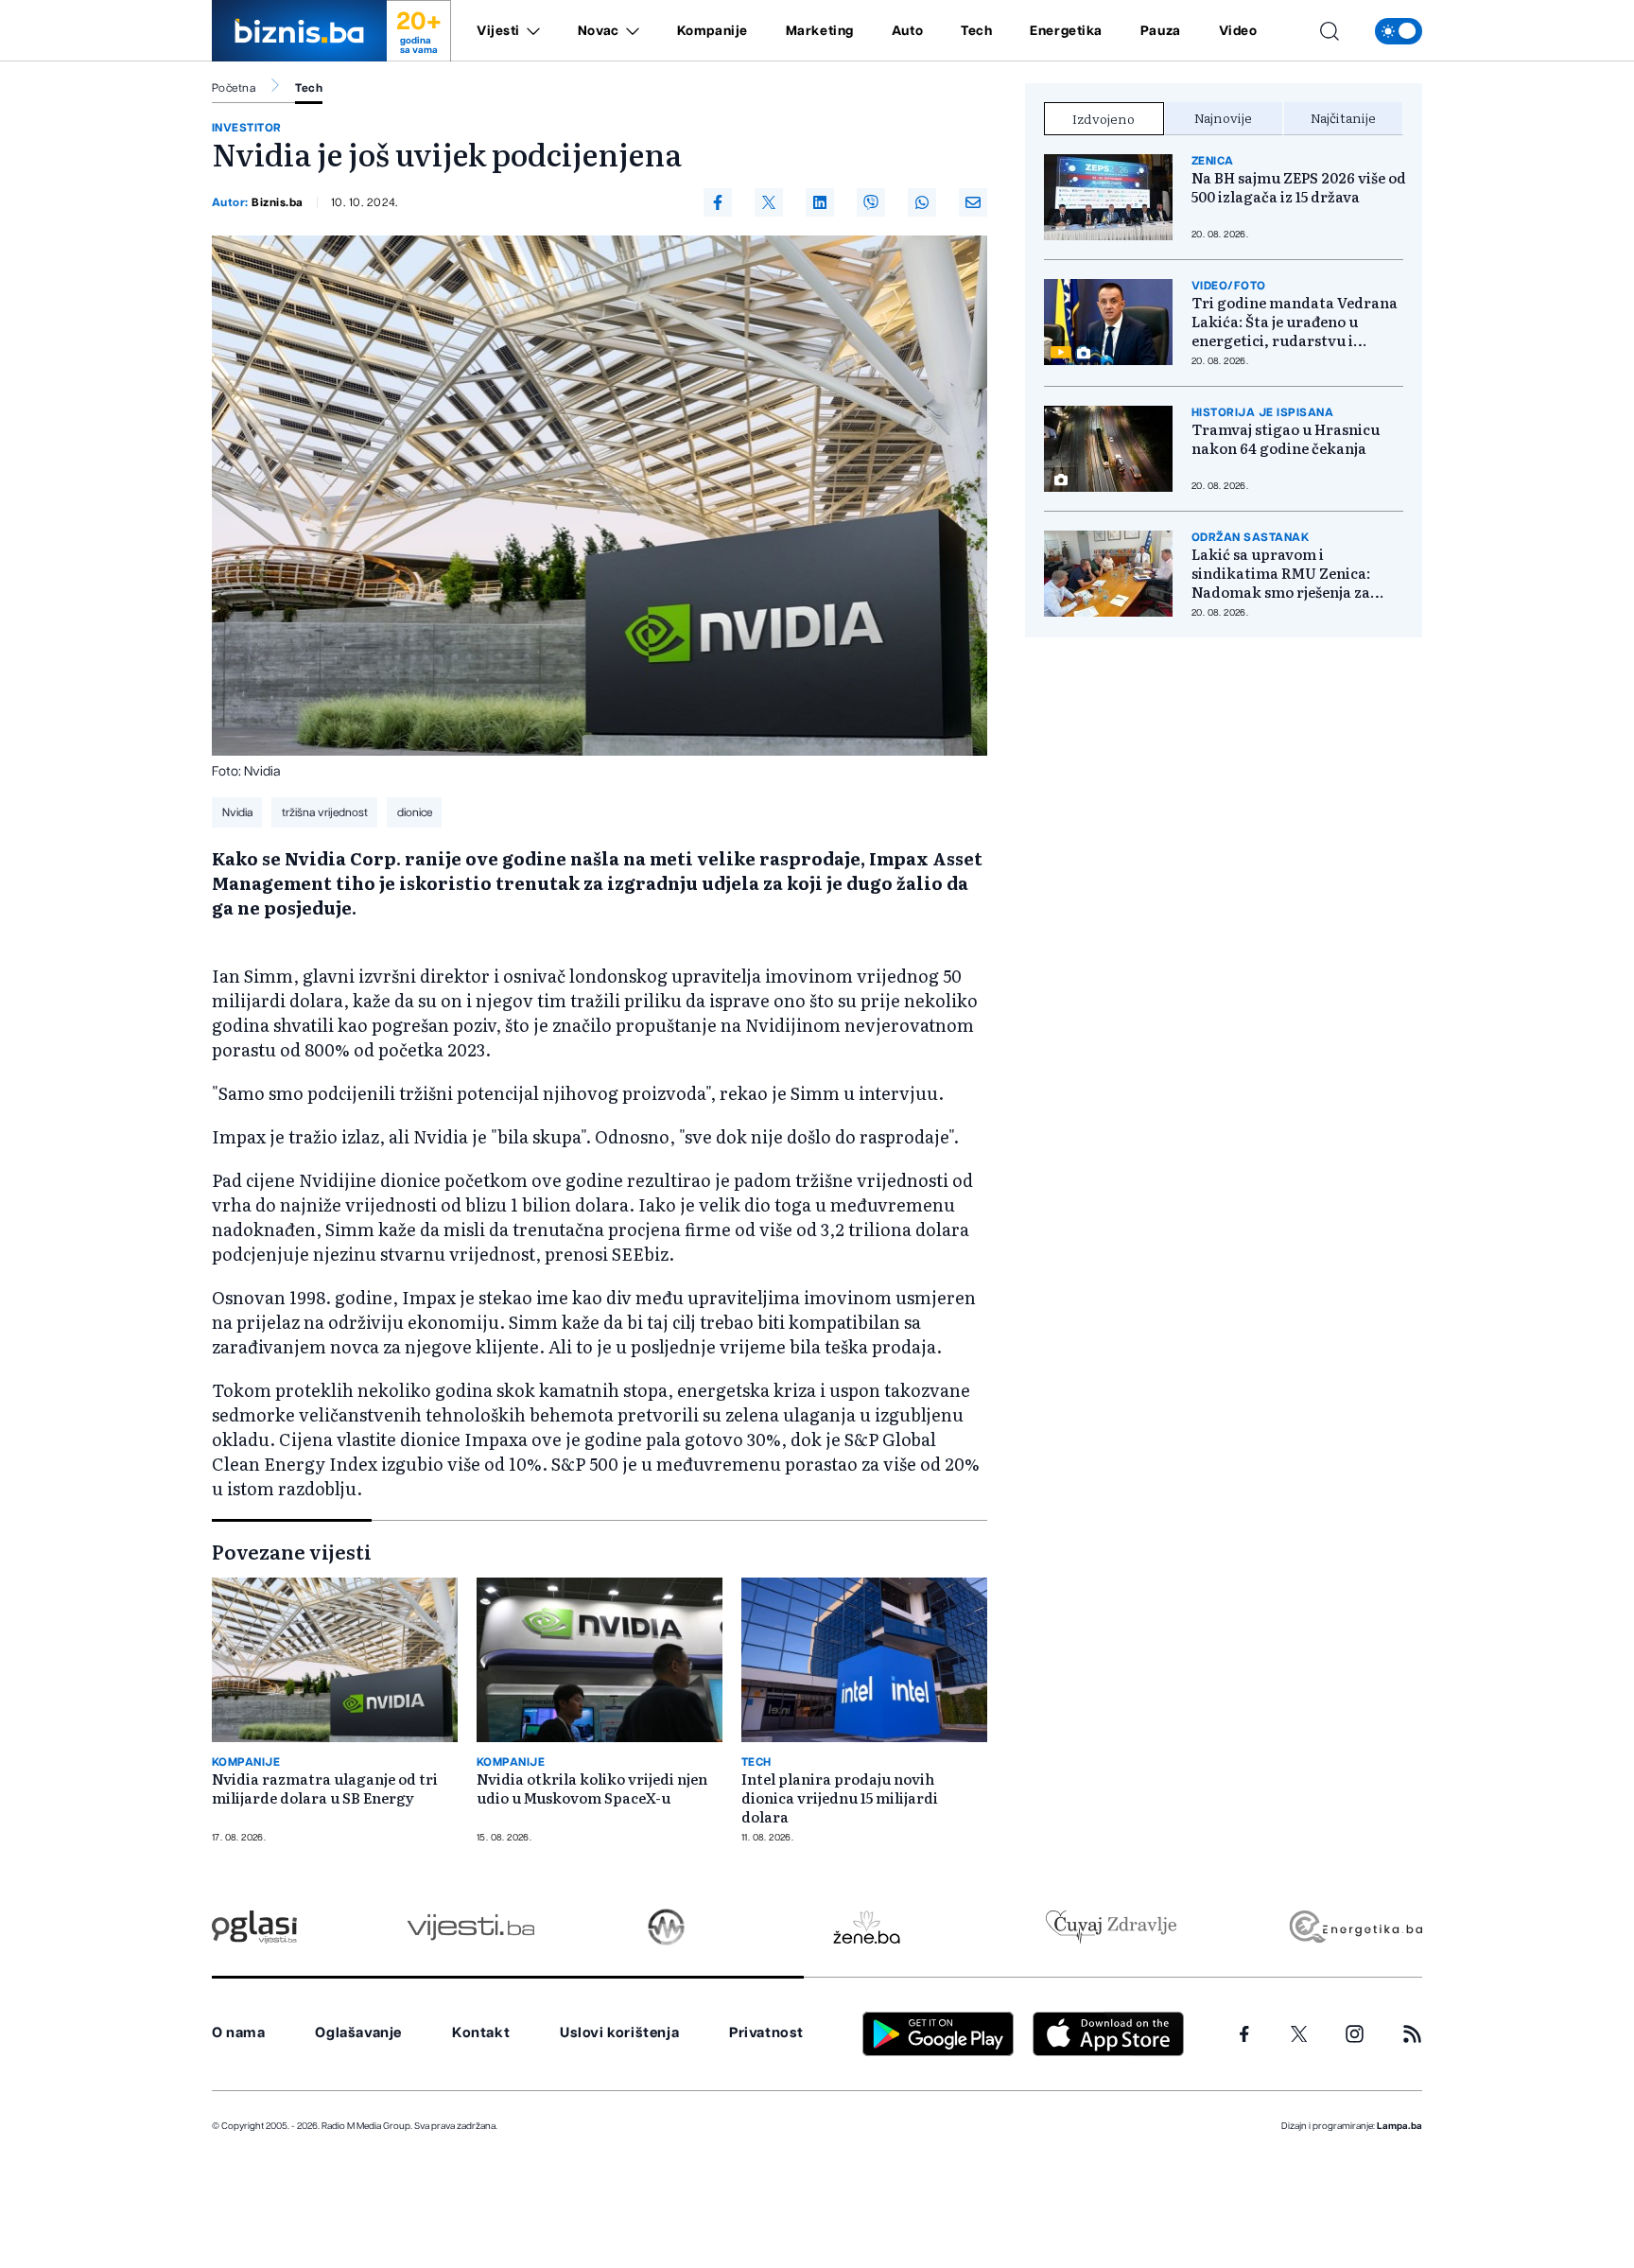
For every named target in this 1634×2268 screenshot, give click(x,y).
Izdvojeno (1104, 118)
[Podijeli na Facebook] (718, 202)
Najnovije (1223, 117)
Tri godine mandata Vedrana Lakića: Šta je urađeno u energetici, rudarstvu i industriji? (1295, 322)
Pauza (1161, 31)
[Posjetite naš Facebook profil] (1244, 2034)
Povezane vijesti (292, 1551)
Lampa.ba (1399, 2126)
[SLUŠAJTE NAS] (666, 1927)
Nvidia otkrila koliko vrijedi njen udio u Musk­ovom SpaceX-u (592, 1788)
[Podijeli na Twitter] (769, 202)
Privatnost (766, 2033)
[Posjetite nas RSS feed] (1412, 2034)
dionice (415, 812)
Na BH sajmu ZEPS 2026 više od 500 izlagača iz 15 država (1299, 187)
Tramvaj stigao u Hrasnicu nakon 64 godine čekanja (1286, 439)
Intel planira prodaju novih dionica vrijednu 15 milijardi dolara (840, 1798)
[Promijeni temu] (1399, 31)
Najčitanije (1343, 117)
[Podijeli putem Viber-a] (871, 202)
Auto (907, 31)
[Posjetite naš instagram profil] (1355, 2034)
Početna (234, 88)
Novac (599, 31)
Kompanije (713, 31)
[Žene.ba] (867, 1927)
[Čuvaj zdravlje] (1111, 1927)
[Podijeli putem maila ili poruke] (973, 202)
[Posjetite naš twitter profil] (1299, 2034)
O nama (239, 2033)
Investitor (247, 128)
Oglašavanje (358, 2033)
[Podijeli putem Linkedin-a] (820, 202)
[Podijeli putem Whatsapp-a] (922, 202)
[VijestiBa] (470, 1927)
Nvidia (237, 812)
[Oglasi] (254, 1927)
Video (1238, 31)
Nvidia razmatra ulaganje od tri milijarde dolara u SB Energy (325, 1788)
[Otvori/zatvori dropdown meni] (530, 31)
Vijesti (498, 31)
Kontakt (481, 2033)
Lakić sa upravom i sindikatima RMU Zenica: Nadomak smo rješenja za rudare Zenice (1281, 573)
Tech (976, 31)
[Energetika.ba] (1355, 1927)
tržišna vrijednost (325, 812)
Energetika (1066, 31)
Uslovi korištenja (619, 2033)
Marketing (820, 31)
